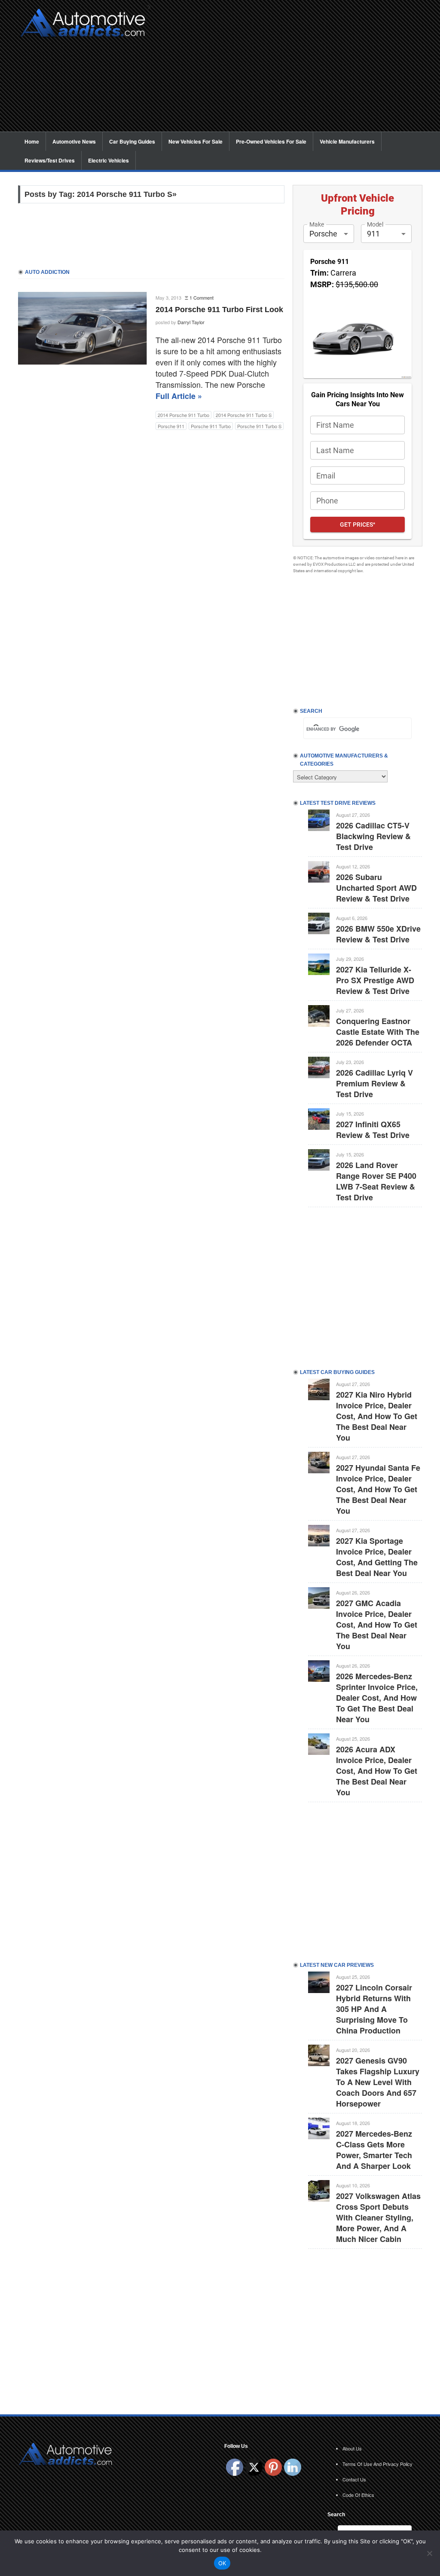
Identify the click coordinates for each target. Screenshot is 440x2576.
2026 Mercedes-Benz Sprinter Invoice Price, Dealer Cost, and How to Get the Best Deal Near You (377, 1698)
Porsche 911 (171, 426)
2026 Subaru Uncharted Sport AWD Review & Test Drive (376, 888)
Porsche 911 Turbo (211, 426)
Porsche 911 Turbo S (259, 426)
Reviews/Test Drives (50, 160)
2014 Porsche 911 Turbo (183, 415)
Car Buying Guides (132, 141)
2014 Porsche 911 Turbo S (244, 415)
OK (222, 2563)
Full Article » (179, 396)
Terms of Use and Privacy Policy (377, 2464)
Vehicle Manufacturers (347, 141)
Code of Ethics (358, 2495)
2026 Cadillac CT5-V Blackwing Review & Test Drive (373, 836)
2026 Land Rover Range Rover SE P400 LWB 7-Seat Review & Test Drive (376, 1181)
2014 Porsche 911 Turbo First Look (219, 310)
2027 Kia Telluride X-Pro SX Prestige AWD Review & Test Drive (375, 980)
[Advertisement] (289, 71)
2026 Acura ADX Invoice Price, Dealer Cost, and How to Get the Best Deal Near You (377, 1771)
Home (32, 141)
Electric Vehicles (108, 160)
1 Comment (202, 297)
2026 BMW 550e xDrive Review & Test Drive (378, 934)
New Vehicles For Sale (196, 141)
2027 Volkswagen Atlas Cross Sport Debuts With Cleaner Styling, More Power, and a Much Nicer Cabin (378, 2217)
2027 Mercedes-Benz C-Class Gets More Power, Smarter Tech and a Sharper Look (374, 2150)
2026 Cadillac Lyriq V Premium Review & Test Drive (374, 1083)
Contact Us (354, 2479)
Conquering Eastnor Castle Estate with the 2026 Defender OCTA (378, 1032)
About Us (352, 2448)
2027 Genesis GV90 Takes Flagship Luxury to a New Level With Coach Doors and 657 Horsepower (378, 2082)
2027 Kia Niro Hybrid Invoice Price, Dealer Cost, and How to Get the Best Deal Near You (377, 1416)
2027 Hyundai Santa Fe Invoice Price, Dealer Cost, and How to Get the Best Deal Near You (378, 1489)
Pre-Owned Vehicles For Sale (271, 141)
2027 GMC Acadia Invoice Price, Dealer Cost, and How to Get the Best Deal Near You (377, 1625)
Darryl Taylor (191, 322)
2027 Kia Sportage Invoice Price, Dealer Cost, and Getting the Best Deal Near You (377, 1557)
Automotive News (74, 141)
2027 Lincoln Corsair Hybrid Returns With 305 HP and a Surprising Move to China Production (374, 2009)
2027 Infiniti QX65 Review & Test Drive (373, 1130)
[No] (429, 2553)
